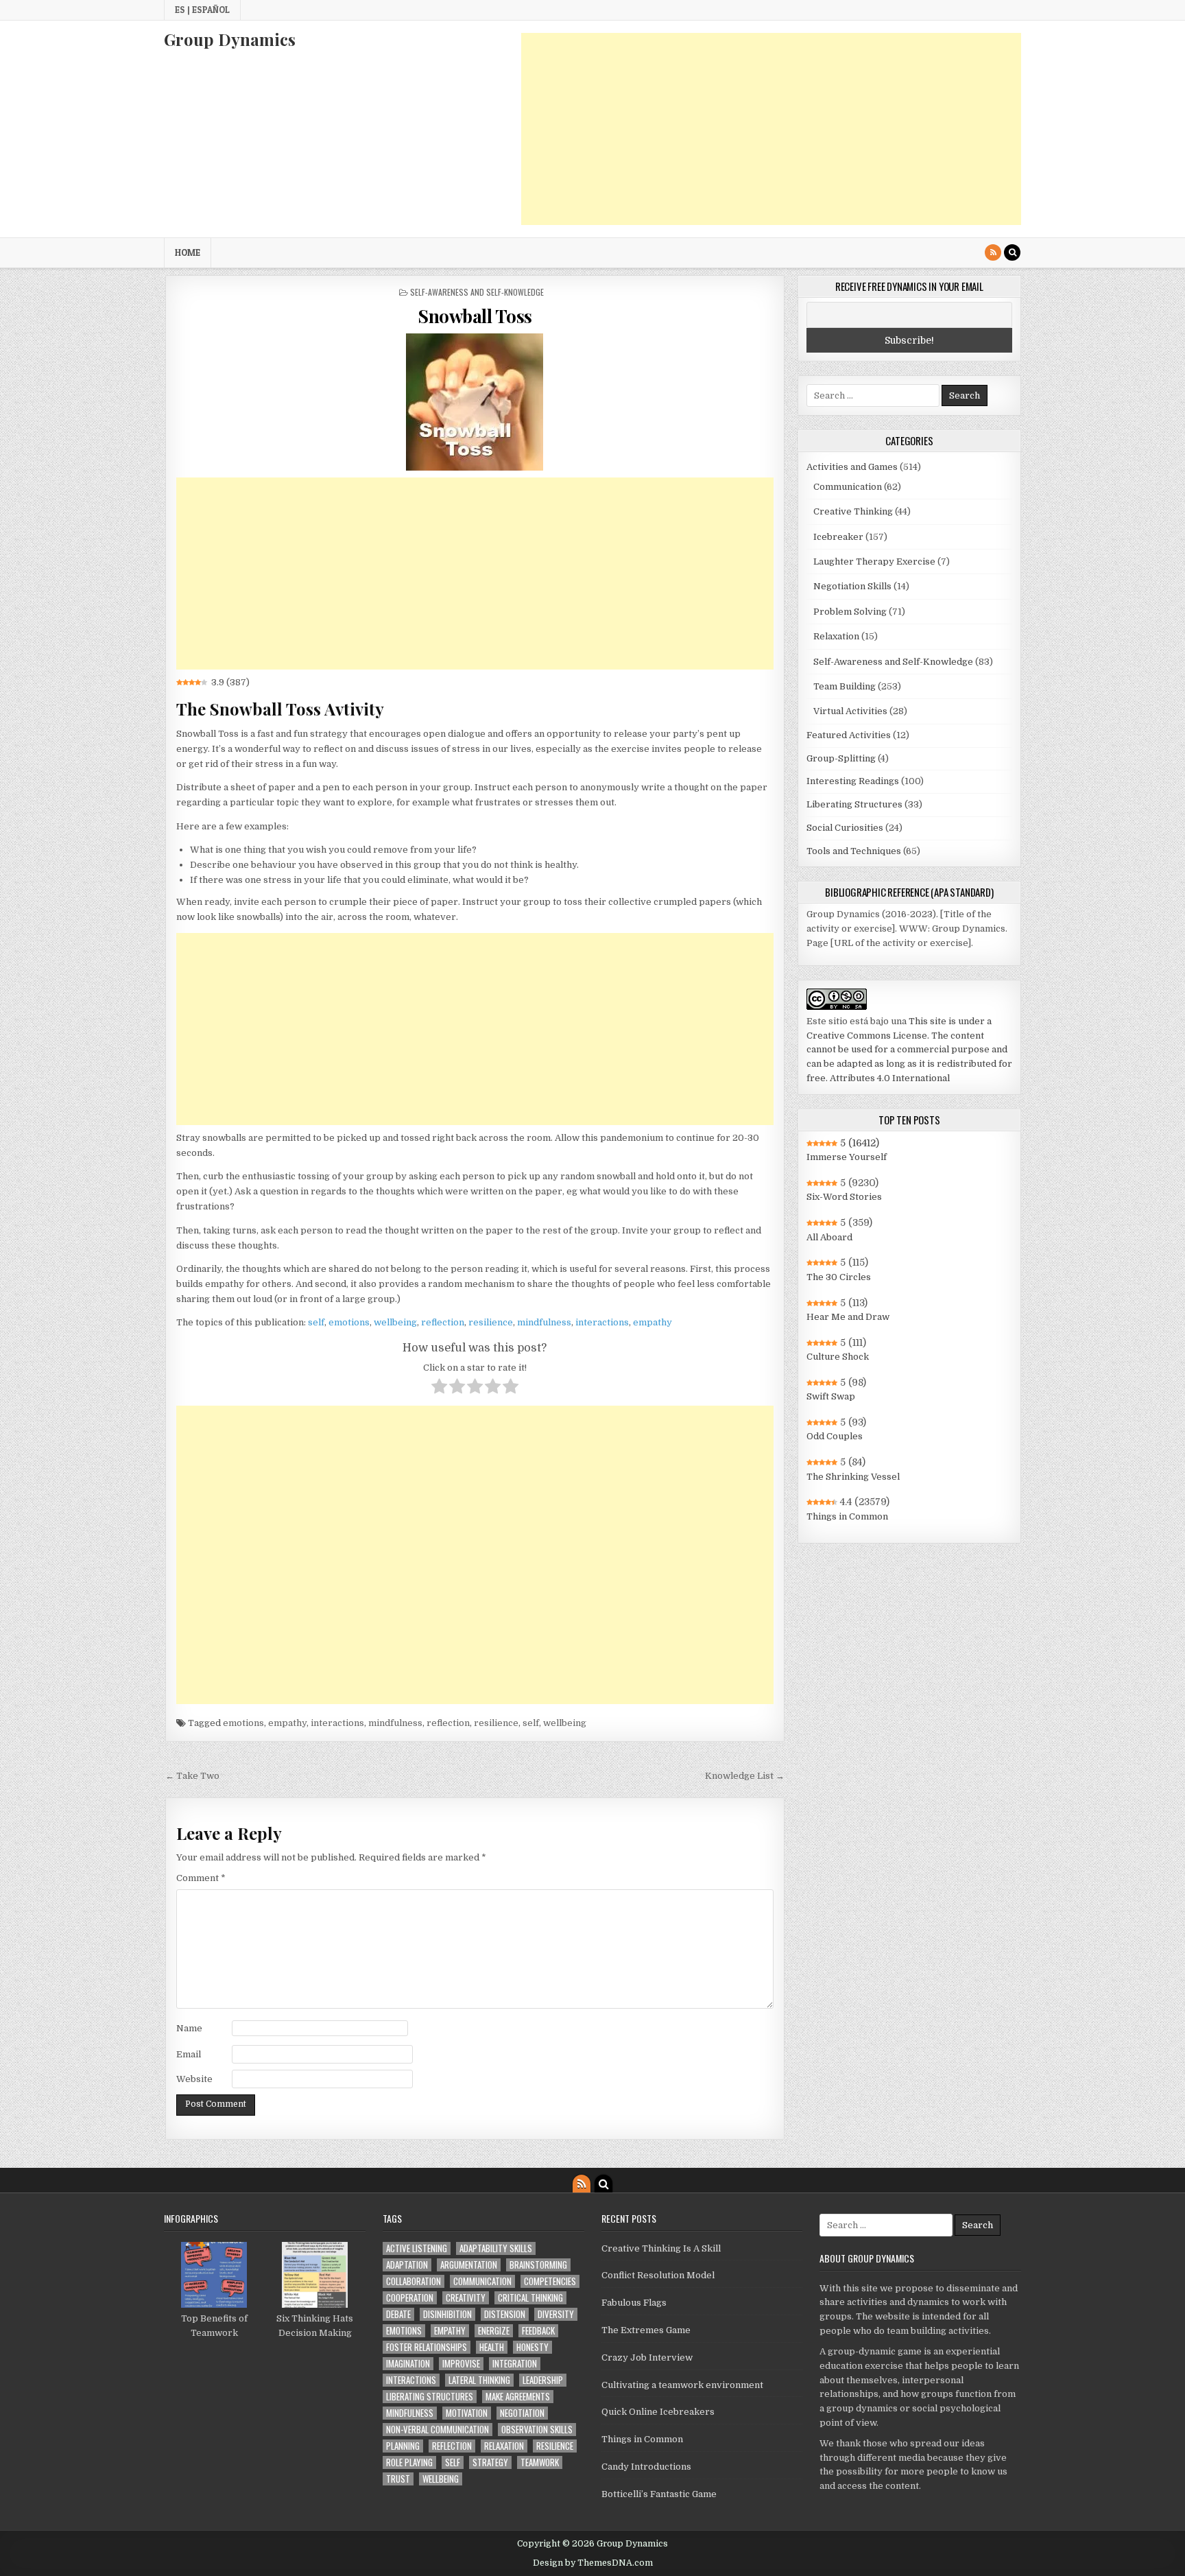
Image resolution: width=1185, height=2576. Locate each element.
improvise (461, 2364)
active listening (417, 2248)
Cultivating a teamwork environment (682, 2385)
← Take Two (192, 1776)
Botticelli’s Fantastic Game (659, 2494)
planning (403, 2446)
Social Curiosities (845, 828)
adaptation (407, 2265)
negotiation (522, 2413)
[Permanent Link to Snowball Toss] (475, 402)
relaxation (504, 2446)
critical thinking (530, 2298)
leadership (543, 2380)
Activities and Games (852, 467)
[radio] (439, 1389)
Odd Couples (835, 1436)
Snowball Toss (475, 316)
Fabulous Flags (634, 2303)
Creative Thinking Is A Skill (661, 2248)
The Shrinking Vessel (853, 1477)
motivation (467, 2413)
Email (189, 2054)
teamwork (540, 2462)
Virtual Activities (850, 711)
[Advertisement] (771, 129)
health (492, 2347)
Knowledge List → (745, 1776)
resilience (491, 1322)
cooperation (410, 2298)
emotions (349, 1322)
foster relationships (427, 2347)
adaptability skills (496, 2248)
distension (505, 2314)
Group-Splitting (841, 758)
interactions (602, 1322)
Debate (398, 2314)
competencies (550, 2281)
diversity (556, 2314)
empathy (653, 1322)
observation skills (537, 2430)
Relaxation (836, 636)
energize (494, 2331)
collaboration (414, 2281)
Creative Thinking (853, 511)
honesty (532, 2347)
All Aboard (829, 1237)
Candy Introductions (646, 2467)
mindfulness (544, 1322)
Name (189, 2028)
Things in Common (847, 1516)
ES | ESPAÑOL (202, 10)
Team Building (845, 686)
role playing (409, 2462)
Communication (848, 487)
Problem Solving (850, 612)
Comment (201, 1878)
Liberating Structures (854, 804)
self (316, 1322)
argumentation (469, 2265)
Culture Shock (838, 1357)
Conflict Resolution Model (658, 2275)
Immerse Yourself (847, 1157)
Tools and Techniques (854, 851)
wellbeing (395, 1322)
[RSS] (993, 252)
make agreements (518, 2397)
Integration (515, 2364)
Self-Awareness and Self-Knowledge (477, 292)
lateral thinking (479, 2380)
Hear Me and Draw (848, 1317)
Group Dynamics (230, 39)
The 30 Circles (839, 1277)
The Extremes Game (646, 2330)
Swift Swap (831, 1396)
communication (482, 2281)
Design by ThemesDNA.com (593, 2563)
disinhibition (447, 2314)
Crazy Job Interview (647, 2358)
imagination (408, 2364)
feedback (538, 2331)
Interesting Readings (853, 781)
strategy (490, 2462)
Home (188, 252)
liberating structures (430, 2397)
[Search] (1012, 252)
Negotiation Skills (852, 586)
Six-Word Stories (844, 1197)
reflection (443, 1322)
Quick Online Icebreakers (658, 2412)
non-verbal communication (438, 2430)
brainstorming (538, 2265)
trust (398, 2479)
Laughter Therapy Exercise (874, 562)
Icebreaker (838, 537)
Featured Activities (849, 735)
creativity (466, 2298)
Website (194, 2079)
